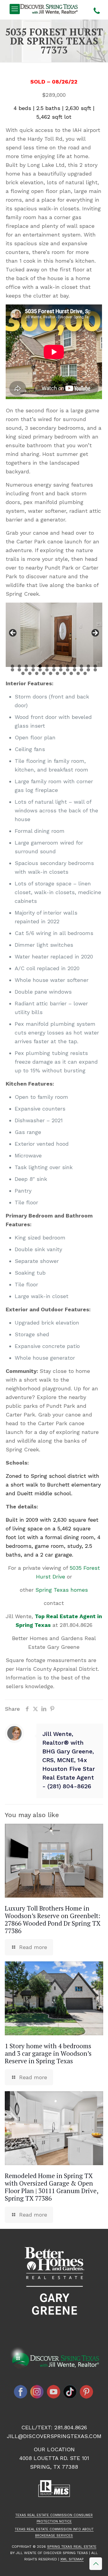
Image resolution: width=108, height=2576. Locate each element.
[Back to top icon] (96, 2564)
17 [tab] (33, 670)
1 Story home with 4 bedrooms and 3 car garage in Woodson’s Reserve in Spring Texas (48, 2053)
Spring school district (58, 1476)
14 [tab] (12, 670)
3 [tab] (26, 666)
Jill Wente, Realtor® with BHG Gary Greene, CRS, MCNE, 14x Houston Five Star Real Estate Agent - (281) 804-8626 (69, 1760)
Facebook (21, 2392)
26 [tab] (95, 670)
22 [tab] (68, 670)
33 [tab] (64, 673)
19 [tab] (47, 670)
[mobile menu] (15, 9)
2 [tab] (19, 666)
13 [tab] (95, 666)
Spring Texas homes (62, 1590)
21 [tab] (61, 670)
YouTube (54, 2392)
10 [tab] (75, 666)
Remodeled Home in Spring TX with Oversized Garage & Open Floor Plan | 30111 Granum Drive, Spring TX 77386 (51, 2187)
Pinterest (87, 2392)
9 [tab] (68, 666)
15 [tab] (19, 670)
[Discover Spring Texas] (50, 9)
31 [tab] (51, 673)
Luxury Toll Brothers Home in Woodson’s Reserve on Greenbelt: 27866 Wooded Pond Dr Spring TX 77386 (53, 1919)
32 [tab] (57, 673)
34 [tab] (71, 673)
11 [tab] (81, 666)
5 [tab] (40, 666)
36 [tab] (85, 673)
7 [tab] (54, 666)
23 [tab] (75, 670)
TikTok (70, 2392)
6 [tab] (47, 666)
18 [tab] (40, 670)
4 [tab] (33, 666)
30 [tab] (44, 673)
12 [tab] (88, 666)
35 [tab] (78, 673)
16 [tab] (26, 670)
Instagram (37, 2392)
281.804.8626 (76, 1625)
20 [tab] (54, 670)
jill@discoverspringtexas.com (54, 2436)
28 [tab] (30, 673)
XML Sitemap (72, 2559)
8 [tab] (61, 666)
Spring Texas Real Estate (72, 2547)
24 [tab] (81, 670)
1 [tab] (12, 666)
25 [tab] (88, 670)
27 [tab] (23, 673)
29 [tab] (37, 673)
